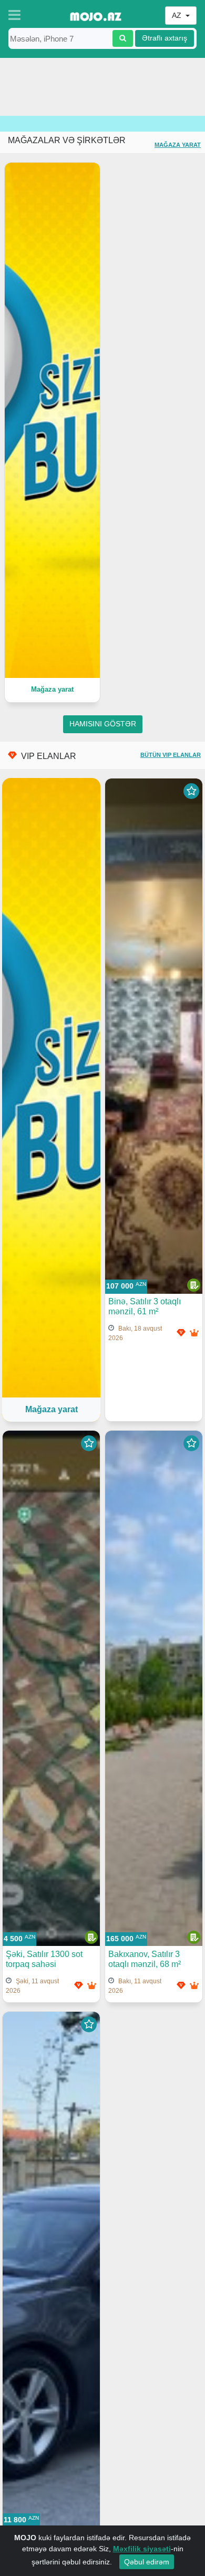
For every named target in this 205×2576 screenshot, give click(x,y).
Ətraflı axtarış (165, 38)
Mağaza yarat (178, 145)
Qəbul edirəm (147, 2562)
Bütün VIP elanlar (171, 755)
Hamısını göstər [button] (103, 724)
